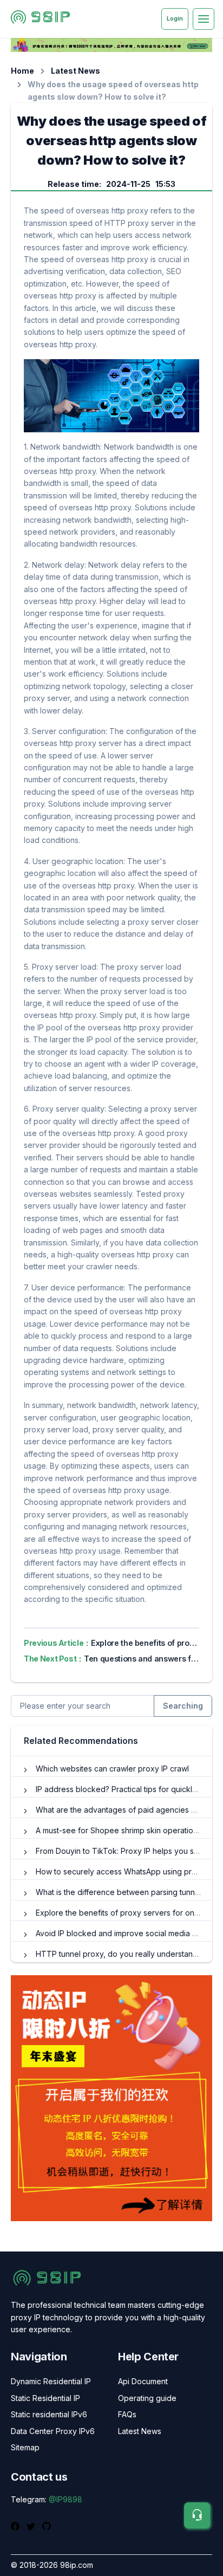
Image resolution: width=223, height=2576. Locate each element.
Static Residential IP (45, 2398)
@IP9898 (65, 2499)
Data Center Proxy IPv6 (53, 2431)
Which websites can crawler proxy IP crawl (112, 1769)
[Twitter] (32, 2526)
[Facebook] (17, 2526)
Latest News (76, 71)
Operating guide (147, 2398)
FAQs (127, 2414)
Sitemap (25, 2447)
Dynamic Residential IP (51, 2381)
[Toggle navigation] (204, 19)
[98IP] (40, 19)
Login (175, 18)
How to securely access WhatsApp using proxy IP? (127, 1871)
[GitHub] (47, 2526)
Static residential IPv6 (49, 2414)
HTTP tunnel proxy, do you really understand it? (122, 1954)
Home (22, 71)
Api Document (143, 2381)
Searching (183, 1706)
